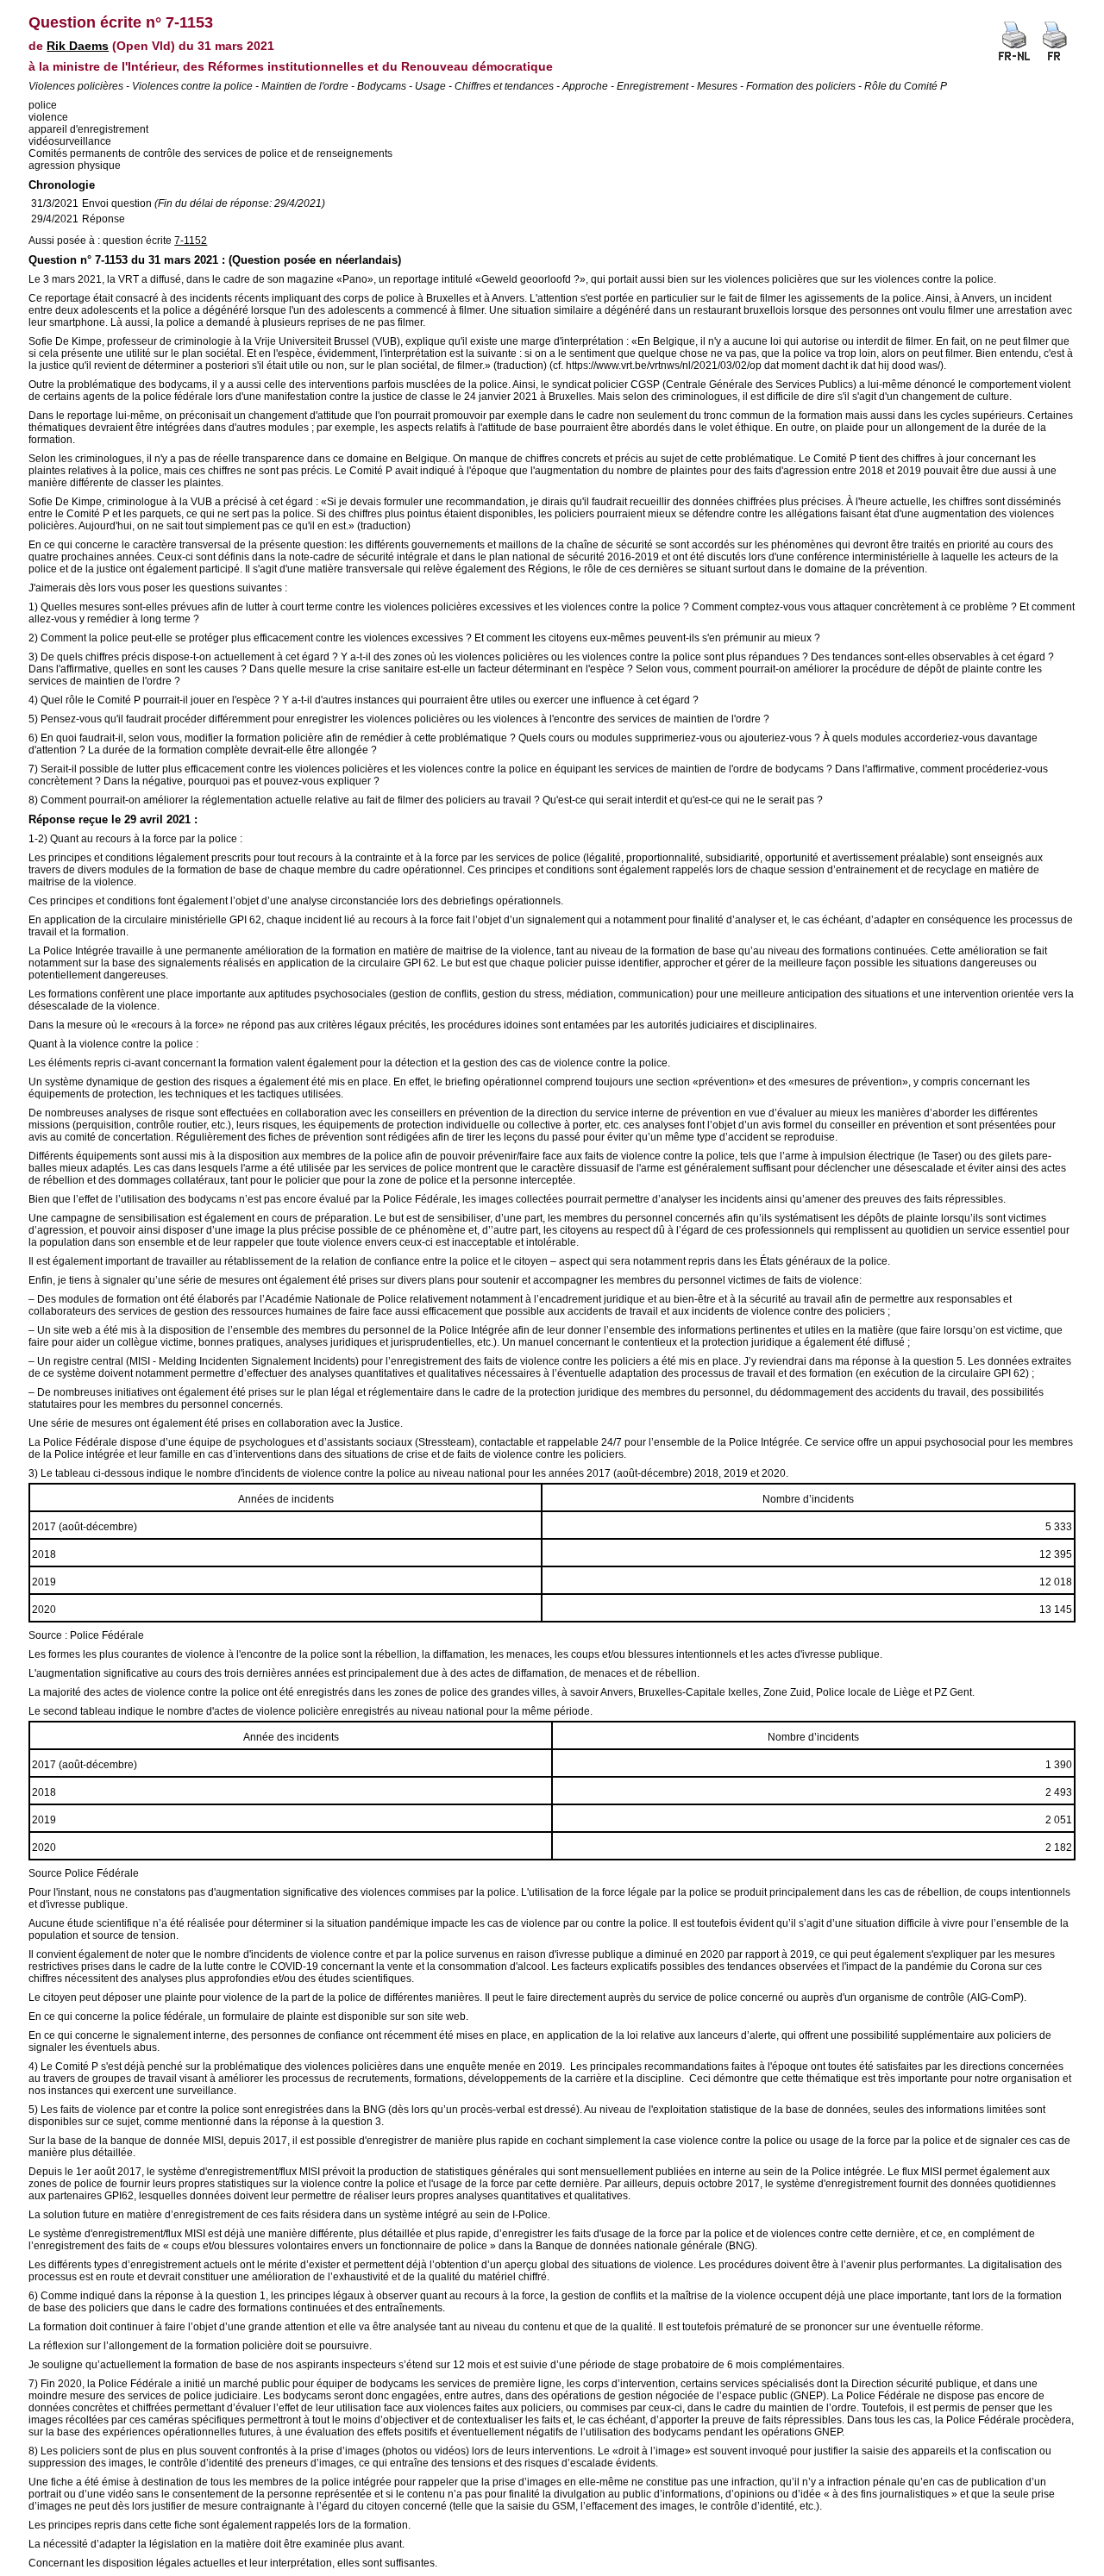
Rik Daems (78, 46)
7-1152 (191, 241)
